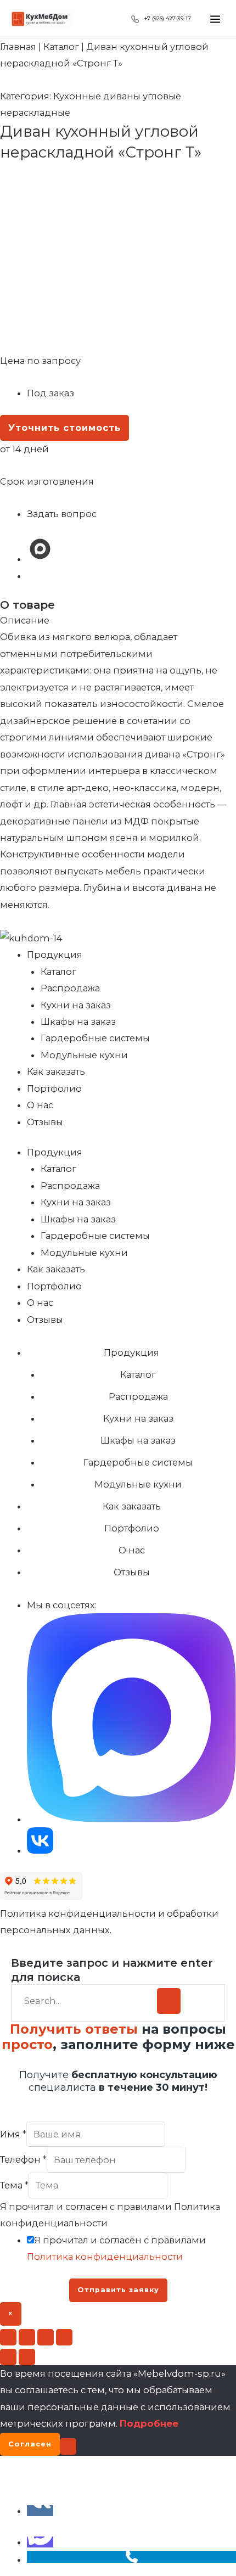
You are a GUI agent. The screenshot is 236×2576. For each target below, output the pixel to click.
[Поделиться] (46, 2337)
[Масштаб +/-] (8, 2337)
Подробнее (149, 2423)
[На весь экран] (27, 2337)
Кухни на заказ (76, 1005)
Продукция (55, 955)
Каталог (61, 47)
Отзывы (45, 1122)
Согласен (30, 2444)
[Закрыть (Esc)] (64, 2337)
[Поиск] (169, 2001)
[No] (68, 2446)
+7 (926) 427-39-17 (168, 18)
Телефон (23, 2160)
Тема (14, 2185)
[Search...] (87, 2001)
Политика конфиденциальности (105, 2257)
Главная (18, 47)
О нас (40, 1105)
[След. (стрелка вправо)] (27, 2357)
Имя (13, 2134)
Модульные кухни (84, 1055)
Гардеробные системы (95, 1038)
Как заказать (56, 1071)
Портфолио (54, 1088)
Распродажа (70, 988)
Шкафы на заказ (78, 1022)
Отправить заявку (118, 2290)
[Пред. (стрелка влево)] (8, 2357)
